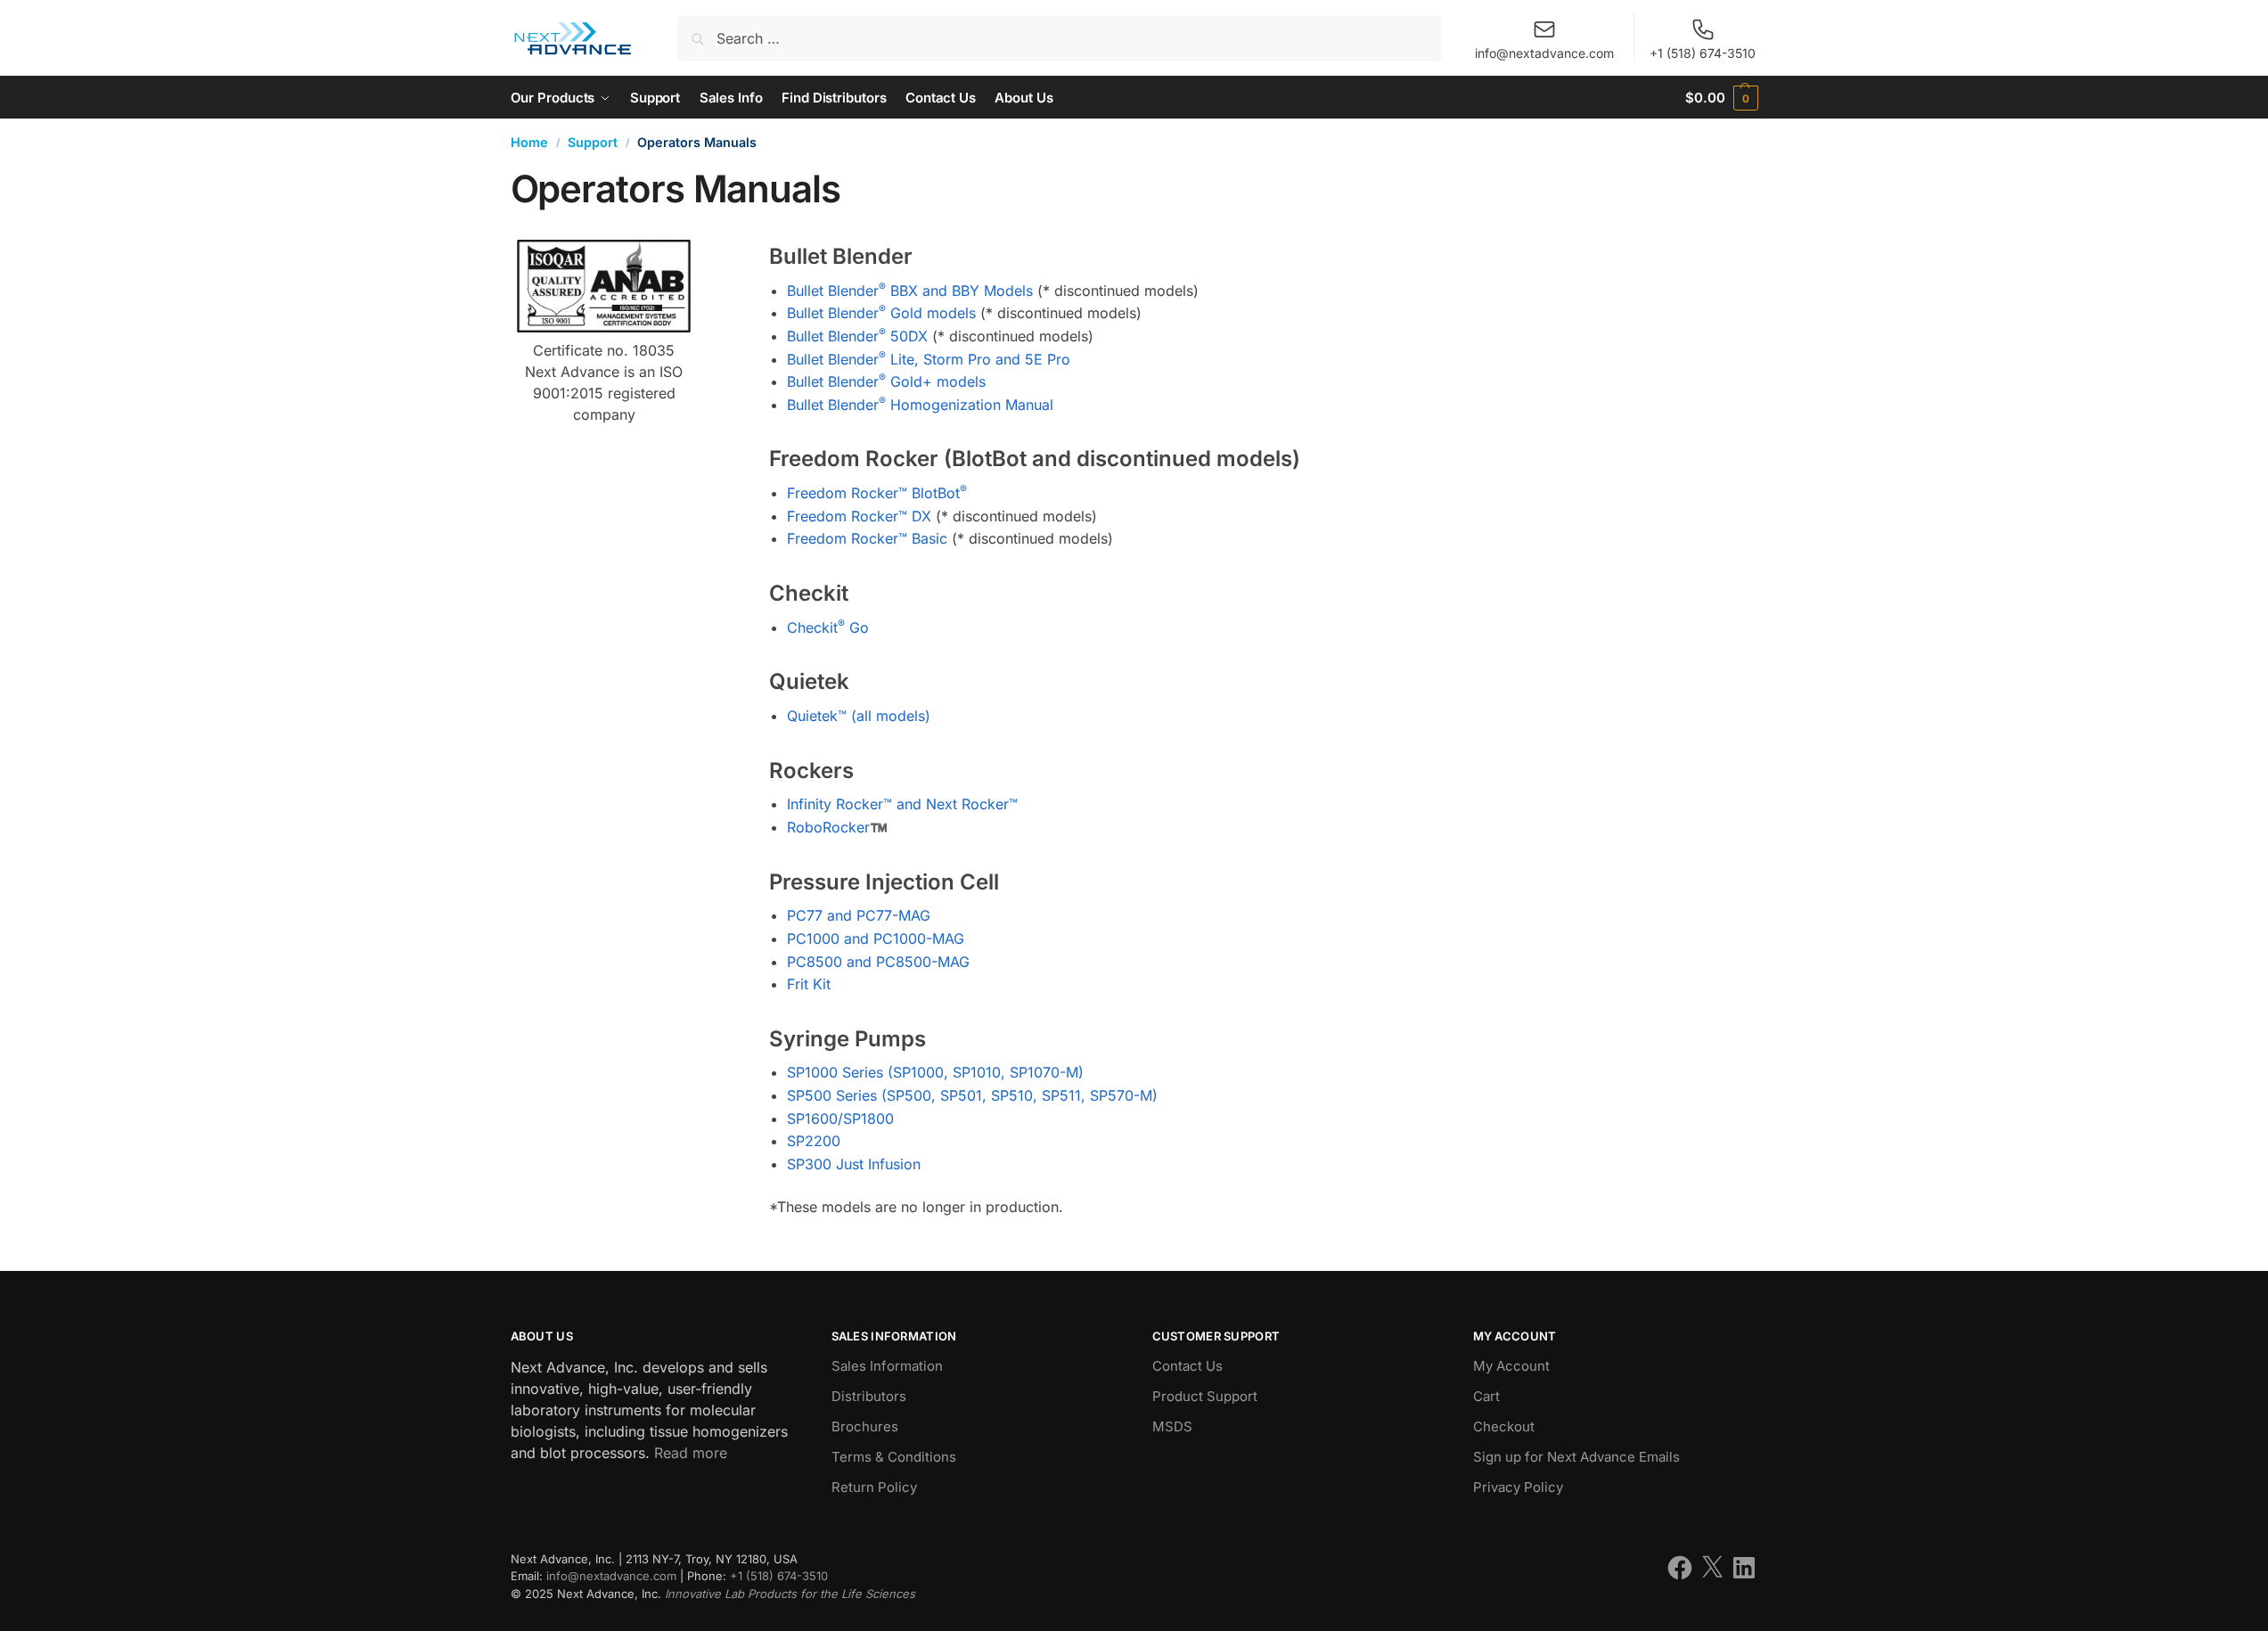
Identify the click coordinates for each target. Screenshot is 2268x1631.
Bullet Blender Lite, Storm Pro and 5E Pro (929, 359)
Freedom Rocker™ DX (859, 516)
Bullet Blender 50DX (857, 336)
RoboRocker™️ (837, 827)
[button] (1721, 98)
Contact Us (1187, 1366)
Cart (1486, 1396)
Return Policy (874, 1487)
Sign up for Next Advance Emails (1576, 1457)
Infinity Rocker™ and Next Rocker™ (902, 804)
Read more (691, 1453)
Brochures (865, 1426)
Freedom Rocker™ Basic (867, 538)
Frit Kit (809, 984)
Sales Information (887, 1366)
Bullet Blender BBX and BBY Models (910, 291)
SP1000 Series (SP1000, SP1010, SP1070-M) (935, 1072)
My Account (1511, 1366)
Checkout (1504, 1426)
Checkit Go (828, 627)
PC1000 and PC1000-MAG (876, 938)
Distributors (869, 1396)
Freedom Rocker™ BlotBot (877, 493)
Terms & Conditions (894, 1457)
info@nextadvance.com (1544, 53)
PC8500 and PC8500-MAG (878, 962)
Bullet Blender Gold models (881, 313)
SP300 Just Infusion (854, 1164)
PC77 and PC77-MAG (859, 915)
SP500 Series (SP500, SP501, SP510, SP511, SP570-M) (972, 1095)
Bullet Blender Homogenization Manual (920, 405)
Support (593, 142)
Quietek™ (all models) (859, 716)
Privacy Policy (1518, 1487)
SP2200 (814, 1141)
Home (529, 142)
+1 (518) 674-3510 (1703, 53)
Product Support (1205, 1396)
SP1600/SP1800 (840, 1119)
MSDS (1172, 1426)
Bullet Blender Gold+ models (886, 381)
